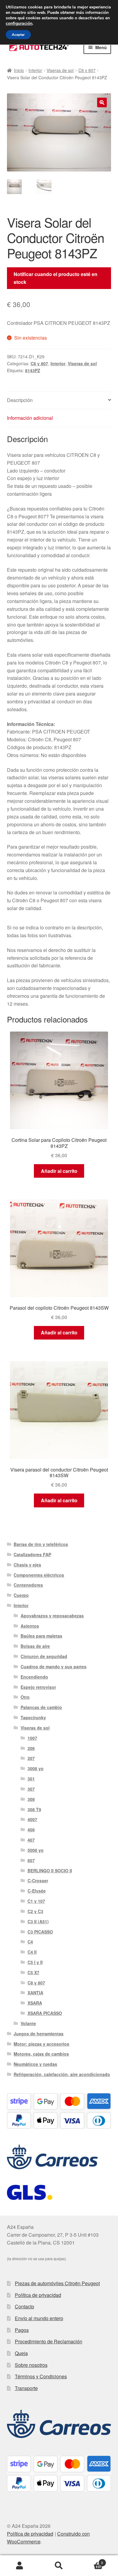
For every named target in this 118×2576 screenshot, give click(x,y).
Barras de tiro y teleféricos (41, 1544)
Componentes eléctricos (39, 1575)
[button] (102, 102)
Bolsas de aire (35, 1646)
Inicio (19, 70)
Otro (25, 1697)
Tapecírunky (33, 1717)
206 (31, 1748)
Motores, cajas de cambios (41, 2054)
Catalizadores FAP (32, 1554)
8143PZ (33, 370)
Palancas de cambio (41, 1707)
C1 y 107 (36, 1901)
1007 (32, 1738)
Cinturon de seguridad (44, 1656)
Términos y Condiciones (41, 2376)
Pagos (22, 2330)
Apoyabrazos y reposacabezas (52, 1616)
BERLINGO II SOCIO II (50, 1871)
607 (31, 1860)
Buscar (59, 2566)
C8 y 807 (87, 70)
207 (31, 1758)
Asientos (30, 1626)
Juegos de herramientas (39, 2034)
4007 (32, 1819)
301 (31, 1779)
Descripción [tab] (20, 400)
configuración (19, 24)
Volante (28, 2023)
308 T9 (34, 1809)
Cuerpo (21, 1595)
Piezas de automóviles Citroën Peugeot (57, 2283)
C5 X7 (33, 1972)
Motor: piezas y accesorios (41, 2044)
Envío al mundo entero (39, 2318)
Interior (35, 70)
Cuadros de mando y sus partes (54, 1667)
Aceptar (18, 35)
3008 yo (36, 1768)
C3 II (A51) (38, 1921)
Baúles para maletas (41, 1636)
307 (31, 1789)
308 (31, 1799)
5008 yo (36, 1850)
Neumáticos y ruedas (35, 2064)
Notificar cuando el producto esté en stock (56, 278)
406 (31, 1830)
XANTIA (35, 1993)
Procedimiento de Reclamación (49, 2341)
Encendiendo (34, 1677)
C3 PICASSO (40, 1932)
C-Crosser (38, 1880)
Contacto (25, 2306)
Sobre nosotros (31, 2365)
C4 (30, 1942)
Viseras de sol (60, 70)
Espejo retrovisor (38, 1687)
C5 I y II (35, 1962)
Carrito (91, 2560)
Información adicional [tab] (30, 418)
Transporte (26, 2388)
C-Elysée (37, 1891)
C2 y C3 (35, 1911)
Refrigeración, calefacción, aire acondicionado (62, 2074)
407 (31, 1840)
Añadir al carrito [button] (59, 1171)
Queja (21, 2353)
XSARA (35, 2003)
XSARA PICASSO (45, 2013)
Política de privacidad (38, 2295)
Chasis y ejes (27, 1565)
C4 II (32, 1952)
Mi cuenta (20, 2566)
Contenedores (28, 1585)
